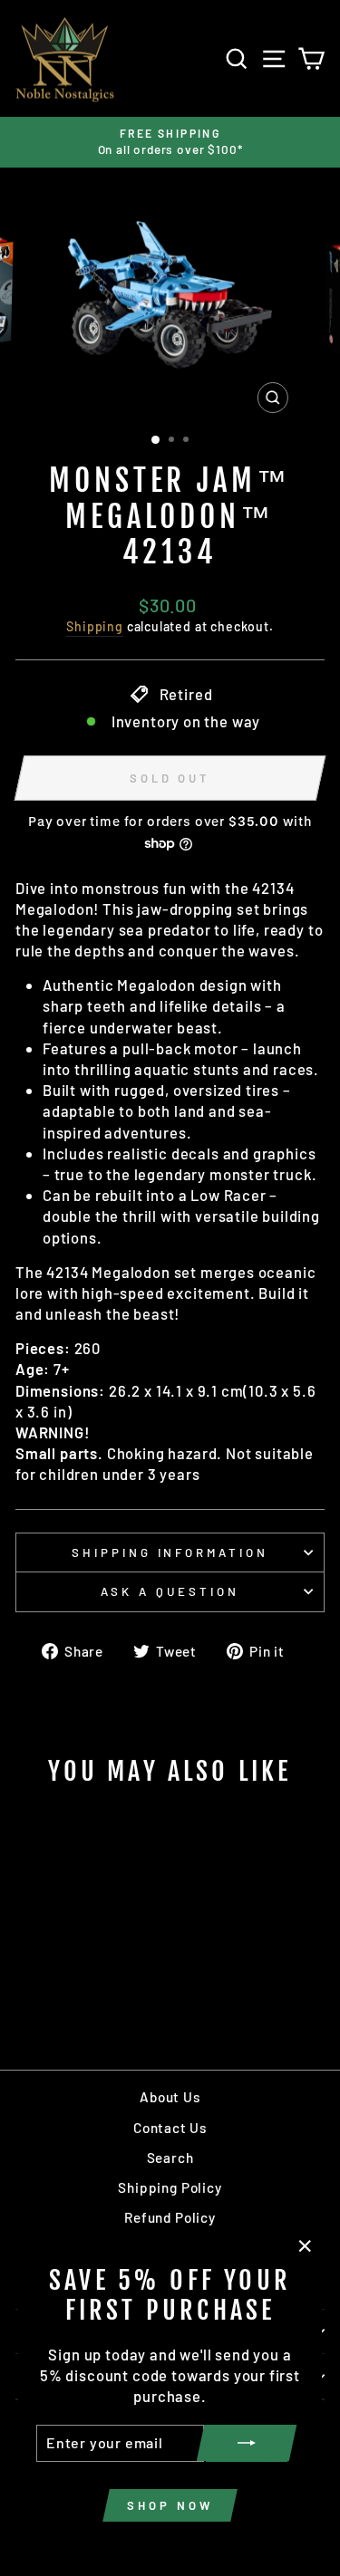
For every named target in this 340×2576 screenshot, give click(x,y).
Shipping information (170, 1552)
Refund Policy (170, 2217)
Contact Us (170, 2128)
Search (170, 2158)
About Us (170, 2097)
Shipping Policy (170, 2187)
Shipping (95, 626)
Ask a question (170, 1591)
